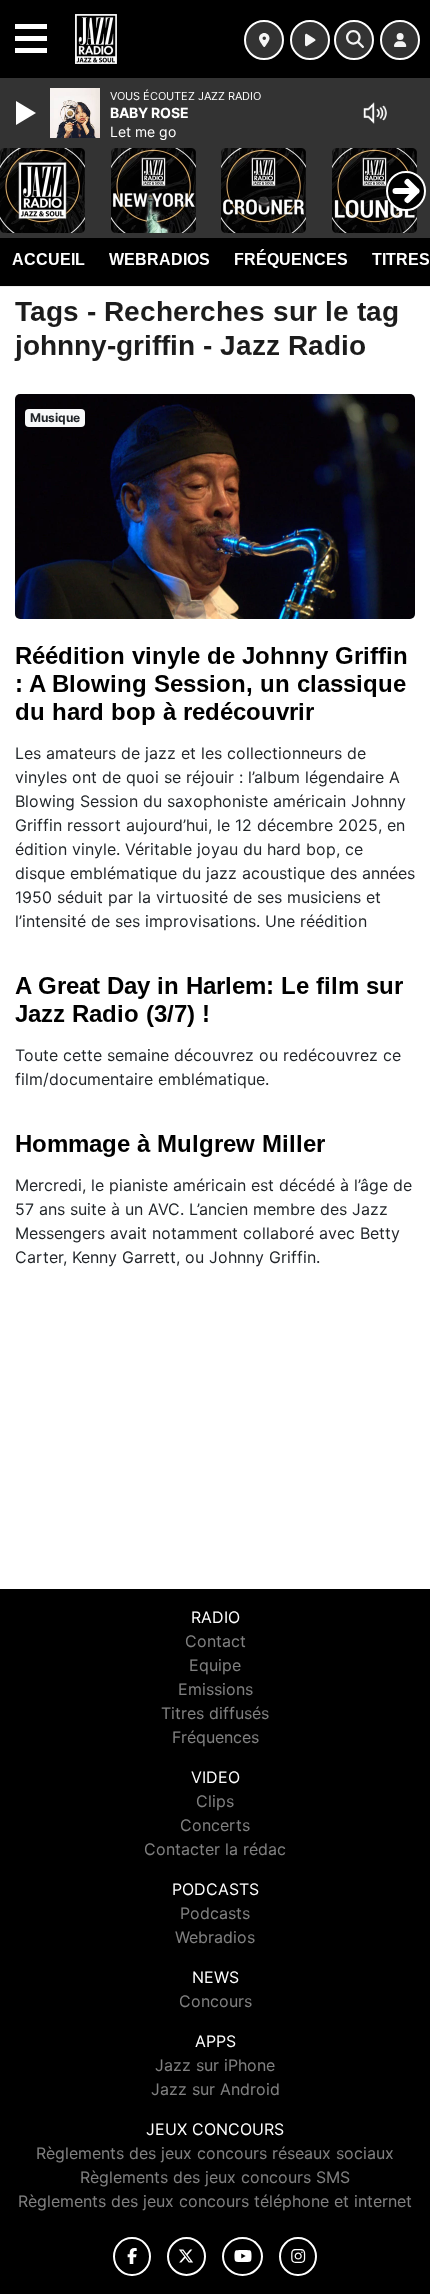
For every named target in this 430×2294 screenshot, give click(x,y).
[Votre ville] (264, 40)
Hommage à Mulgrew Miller (170, 1143)
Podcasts (215, 1913)
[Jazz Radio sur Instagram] (298, 2256)
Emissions (215, 1689)
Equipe (215, 1665)
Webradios (159, 259)
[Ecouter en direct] (310, 40)
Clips (215, 1801)
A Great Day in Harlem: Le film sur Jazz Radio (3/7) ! (209, 999)
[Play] (28, 113)
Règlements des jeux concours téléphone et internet (215, 2201)
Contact (215, 1641)
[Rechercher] (354, 40)
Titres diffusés (215, 1713)
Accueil (48, 259)
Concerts (215, 1825)
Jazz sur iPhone (215, 2065)
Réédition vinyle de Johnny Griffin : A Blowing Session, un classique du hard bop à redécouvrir (211, 683)
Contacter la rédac (215, 1849)
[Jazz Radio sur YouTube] (242, 2256)
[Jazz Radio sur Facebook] (132, 2256)
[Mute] (375, 113)
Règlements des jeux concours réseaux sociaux (215, 2153)
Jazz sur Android (215, 2089)
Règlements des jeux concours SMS (215, 2177)
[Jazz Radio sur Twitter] (186, 2256)
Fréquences (291, 259)
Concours (215, 2001)
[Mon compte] (400, 40)
